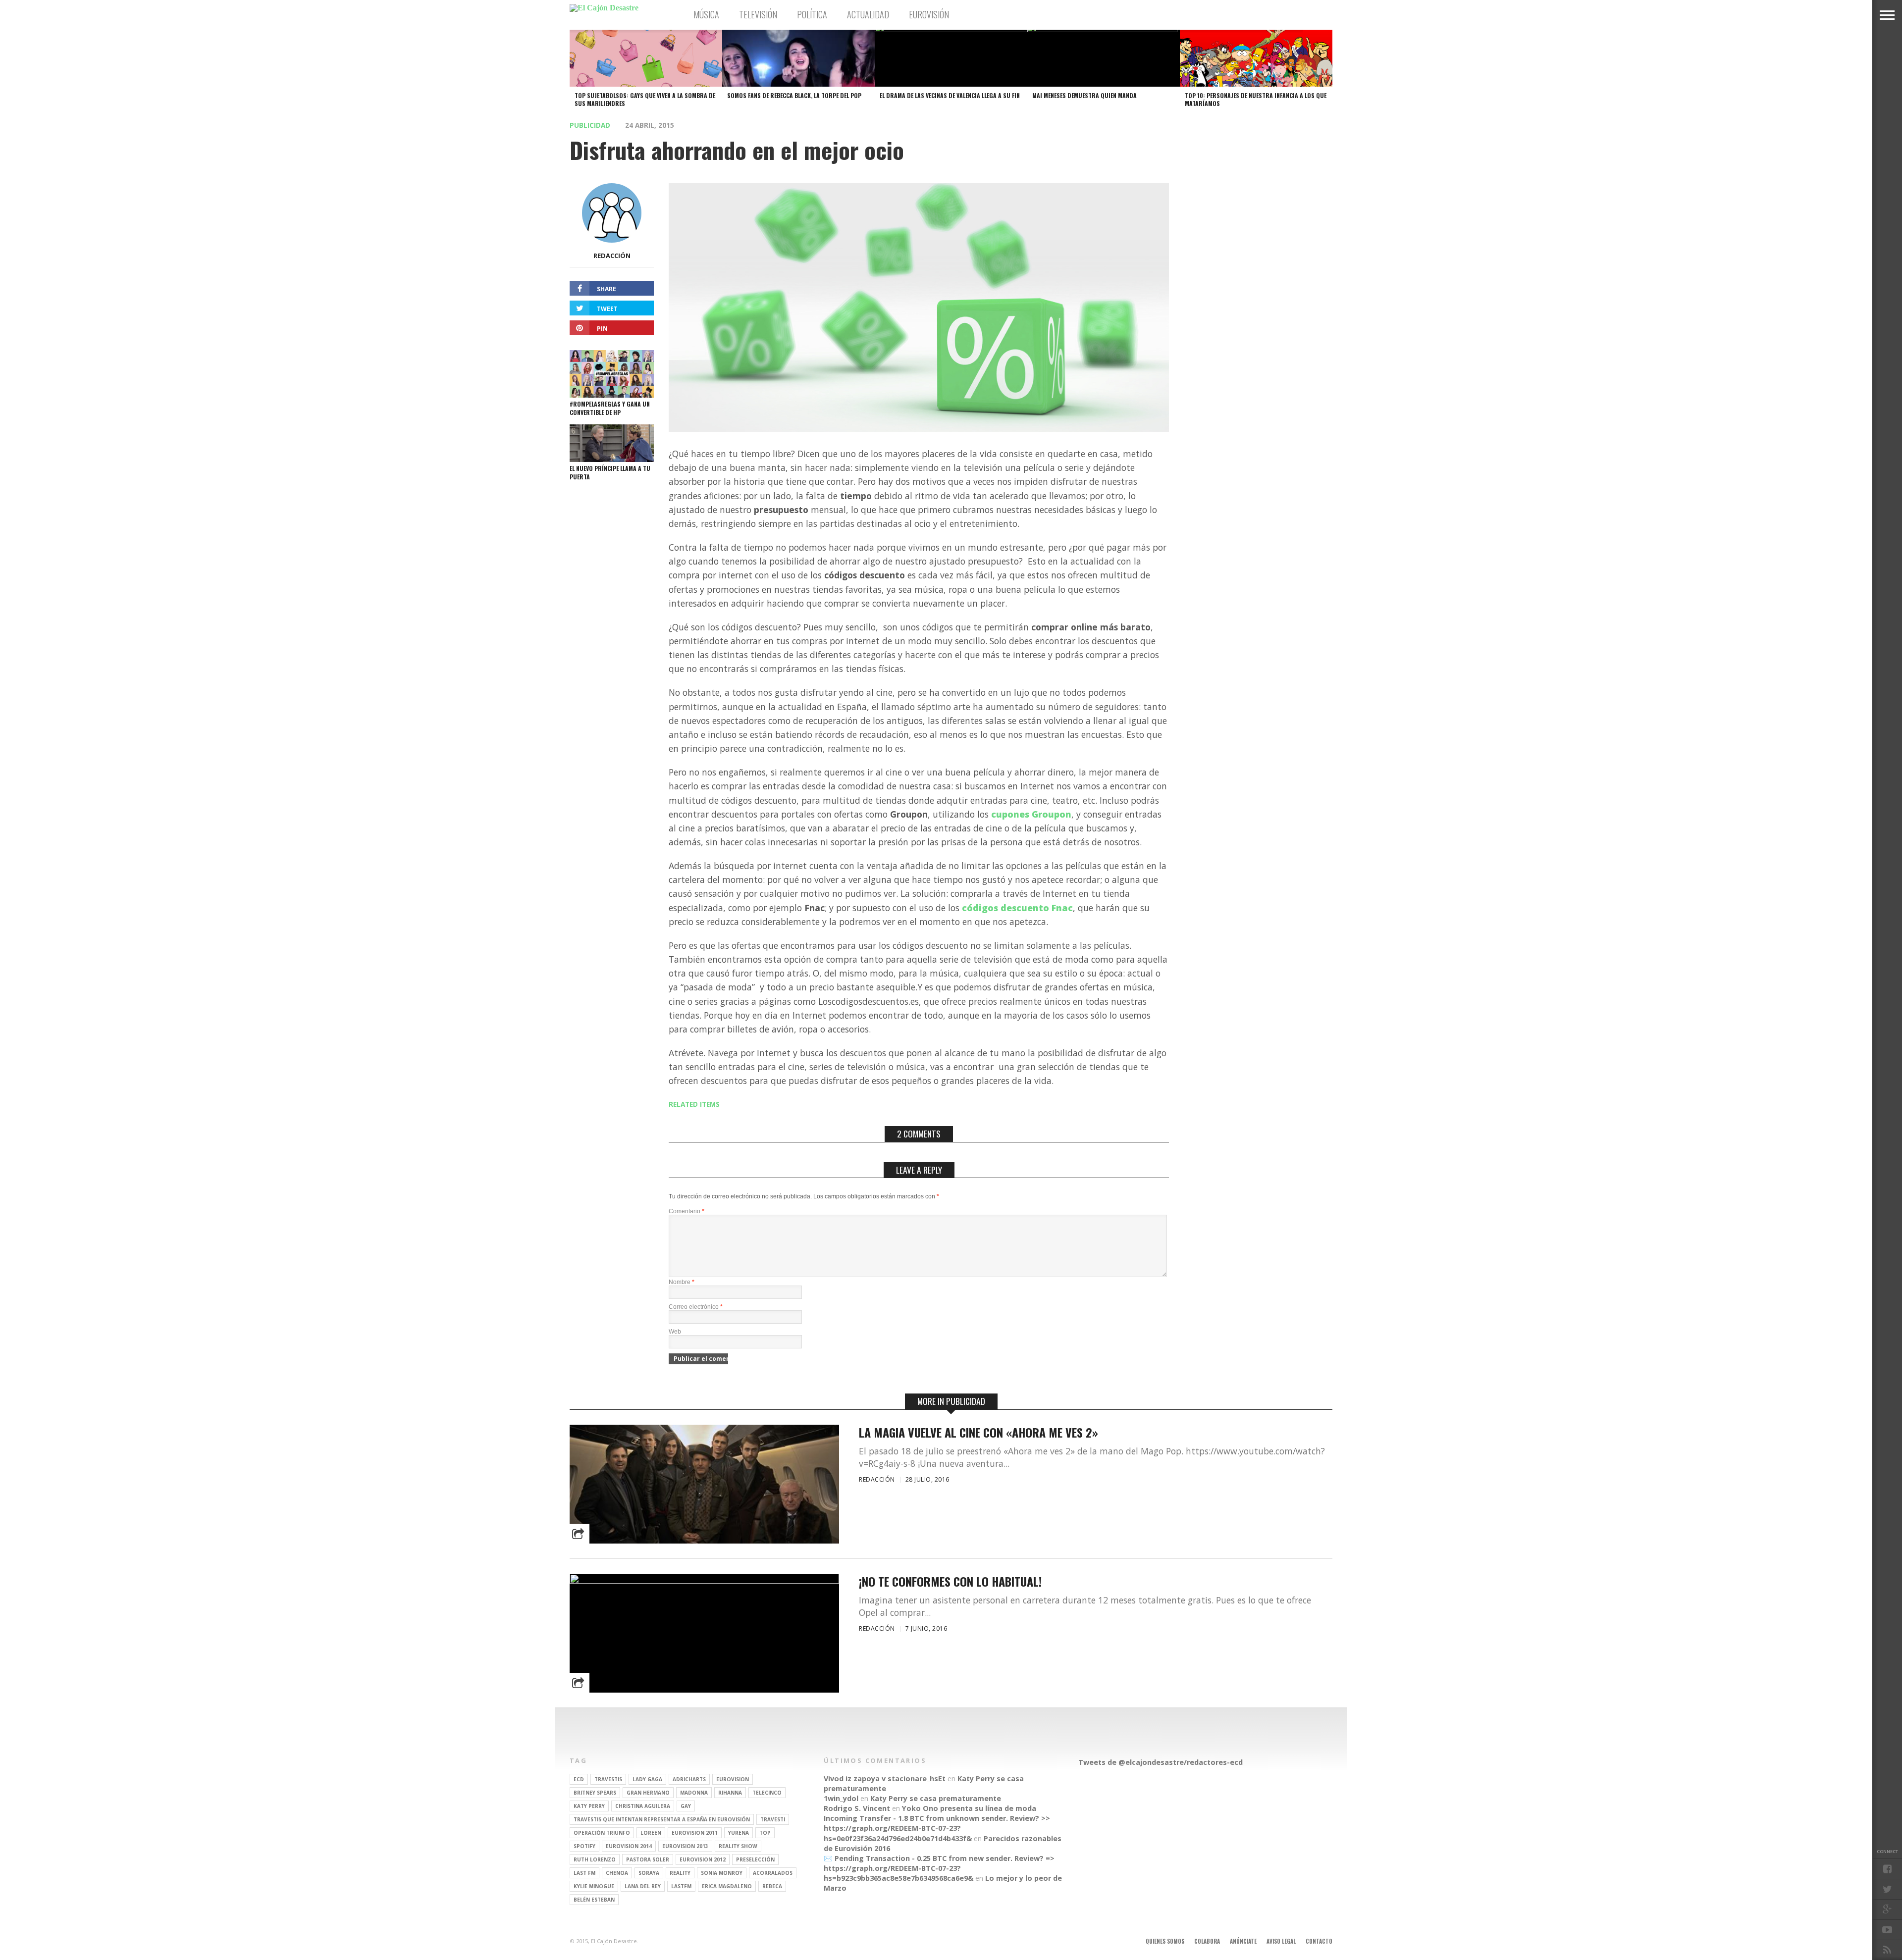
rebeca (772, 1886)
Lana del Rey (643, 1886)
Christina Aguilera (643, 1806)
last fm (584, 1873)
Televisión (758, 14)
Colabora (1207, 1941)
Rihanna (730, 1793)
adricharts (689, 1779)
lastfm (681, 1886)
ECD (579, 1779)
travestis (608, 1779)
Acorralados (773, 1873)
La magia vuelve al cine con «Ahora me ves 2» (978, 1432)
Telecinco (767, 1793)
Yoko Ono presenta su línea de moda (969, 1808)
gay (686, 1806)
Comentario (687, 1211)
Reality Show (738, 1846)
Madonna (694, 1793)
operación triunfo (602, 1833)
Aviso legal (1281, 1941)
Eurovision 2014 (629, 1846)
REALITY (680, 1873)
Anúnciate (1243, 1941)
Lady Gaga (647, 1779)
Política (812, 14)
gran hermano (648, 1793)
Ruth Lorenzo (595, 1859)
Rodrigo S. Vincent (857, 1808)
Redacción (612, 256)
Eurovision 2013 (685, 1846)
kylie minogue (594, 1886)
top (765, 1833)
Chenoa (617, 1873)
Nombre (682, 1282)
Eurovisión (929, 14)
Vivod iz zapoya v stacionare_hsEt (885, 1779)
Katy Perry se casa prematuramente (936, 1798)
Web (675, 1332)
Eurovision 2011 (695, 1833)
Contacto (1319, 1941)
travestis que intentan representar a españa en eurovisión (662, 1819)
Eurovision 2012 (703, 1859)
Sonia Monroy (722, 1873)
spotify (584, 1846)
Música (706, 14)
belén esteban (594, 1900)
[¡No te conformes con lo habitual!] (704, 1581)
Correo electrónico (696, 1307)
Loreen (651, 1833)
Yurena (739, 1833)
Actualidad (868, 14)
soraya (649, 1873)
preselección (755, 1859)
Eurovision (733, 1779)
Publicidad (590, 125)
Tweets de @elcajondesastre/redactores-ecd (1161, 1762)
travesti (773, 1819)
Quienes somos (1165, 1941)
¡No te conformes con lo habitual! (950, 1581)
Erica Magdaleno (727, 1886)
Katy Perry (589, 1806)
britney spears (595, 1793)
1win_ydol (841, 1798)
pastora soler (648, 1859)
